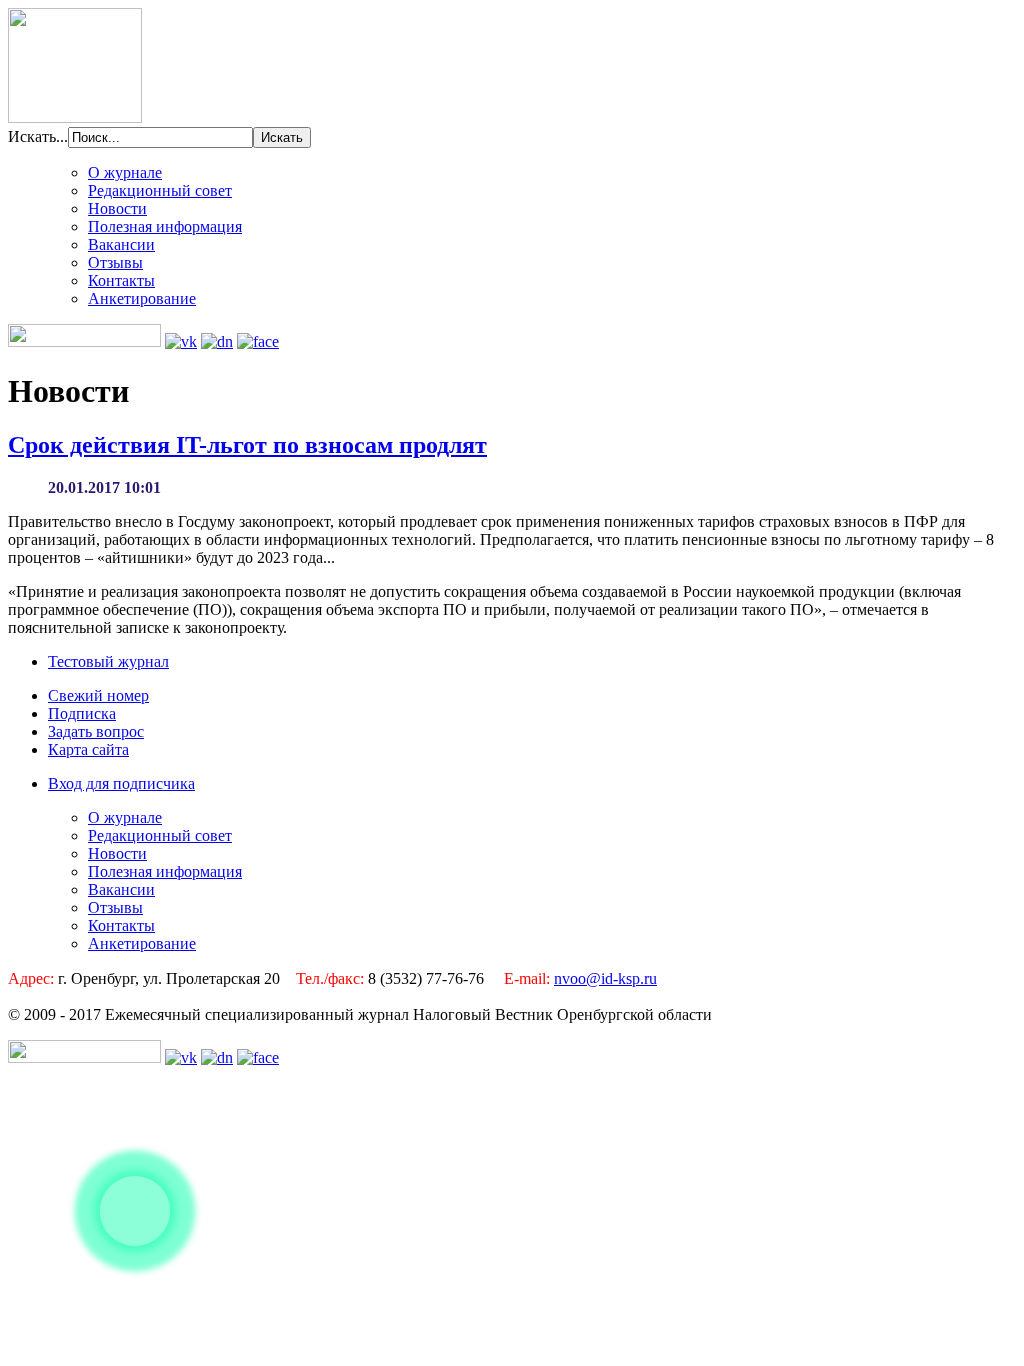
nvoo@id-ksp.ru (605, 978)
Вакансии (121, 244)
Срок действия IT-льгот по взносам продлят (247, 445)
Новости (117, 208)
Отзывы (115, 262)
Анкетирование (142, 298)
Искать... (38, 136)
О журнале (125, 172)
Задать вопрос (96, 731)
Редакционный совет (160, 190)
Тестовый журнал (108, 661)
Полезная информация (165, 226)
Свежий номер (98, 695)
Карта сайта (88, 749)
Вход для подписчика (121, 783)
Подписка (82, 713)
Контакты (121, 280)
